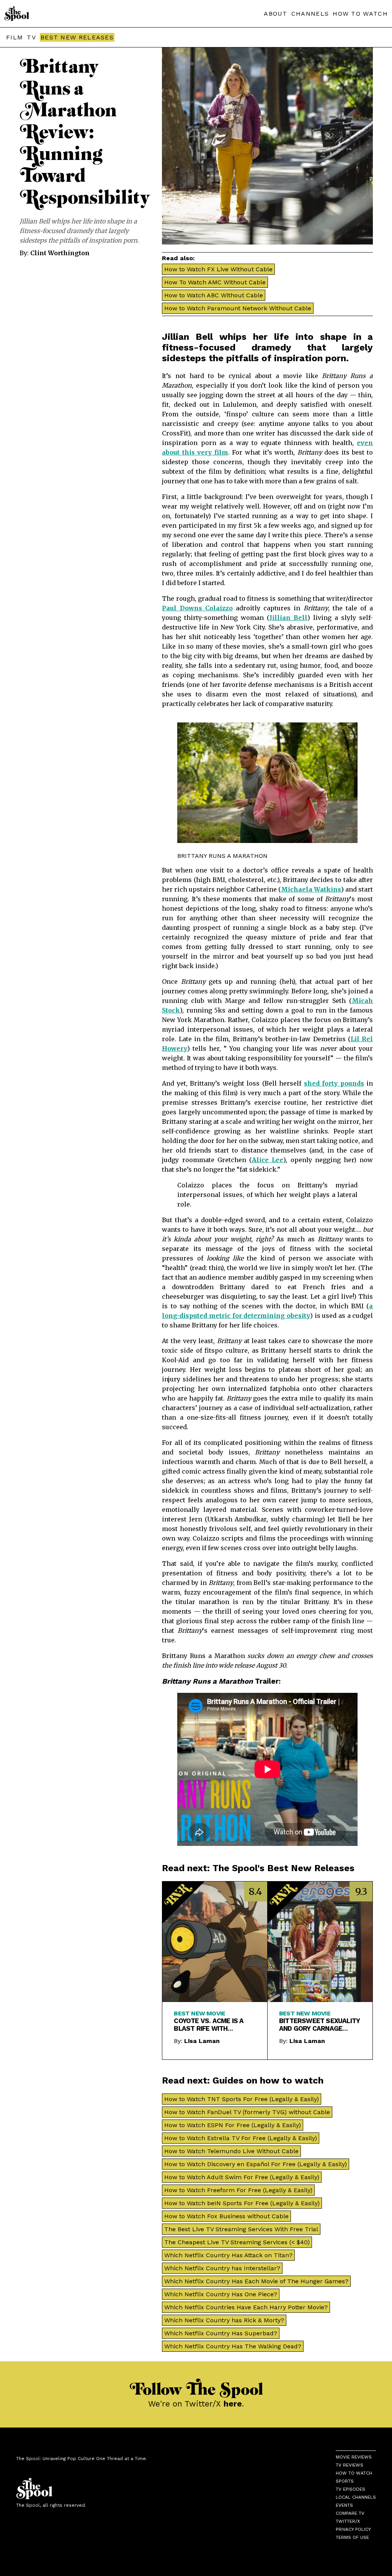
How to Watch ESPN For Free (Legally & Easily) (233, 2125)
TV (31, 37)
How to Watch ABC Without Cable (214, 295)
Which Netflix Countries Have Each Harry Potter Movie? (246, 2307)
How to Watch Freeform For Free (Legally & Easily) (238, 2190)
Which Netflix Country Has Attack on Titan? (228, 2255)
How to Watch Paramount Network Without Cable (238, 308)
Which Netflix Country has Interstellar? (222, 2268)
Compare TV (350, 2513)
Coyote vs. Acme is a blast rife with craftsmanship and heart (209, 2025)
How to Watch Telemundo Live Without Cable (231, 2151)
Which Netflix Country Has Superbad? (221, 2333)
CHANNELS (310, 14)
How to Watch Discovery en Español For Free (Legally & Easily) (256, 2164)
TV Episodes (350, 2489)
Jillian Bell (288, 618)
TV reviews (350, 2465)
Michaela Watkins (311, 889)
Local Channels (356, 2497)
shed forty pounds (334, 1083)
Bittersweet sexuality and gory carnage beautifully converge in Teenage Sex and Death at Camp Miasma (319, 2025)
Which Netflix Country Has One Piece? (221, 2294)
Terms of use (352, 2537)
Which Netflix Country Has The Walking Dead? (233, 2346)
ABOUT (276, 14)
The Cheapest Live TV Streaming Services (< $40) (237, 2242)
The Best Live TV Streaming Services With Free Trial (241, 2229)
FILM (15, 37)
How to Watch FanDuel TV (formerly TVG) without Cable (247, 2112)
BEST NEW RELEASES (77, 37)
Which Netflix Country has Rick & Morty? (224, 2320)
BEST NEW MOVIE (199, 2013)
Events (344, 2505)
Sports (345, 2481)
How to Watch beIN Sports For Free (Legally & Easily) (242, 2203)
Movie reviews (354, 2457)
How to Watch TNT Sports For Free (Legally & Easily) (242, 2099)
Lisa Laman (202, 2041)
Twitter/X (348, 2521)
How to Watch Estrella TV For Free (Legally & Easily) (241, 2138)
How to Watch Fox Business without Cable (226, 2216)
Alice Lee (268, 1160)
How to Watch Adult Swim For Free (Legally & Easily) (242, 2177)
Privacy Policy (353, 2529)
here (233, 2404)
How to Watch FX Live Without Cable (218, 269)
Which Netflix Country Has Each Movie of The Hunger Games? (256, 2281)
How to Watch (354, 2473)
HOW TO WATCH (360, 14)
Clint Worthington (60, 253)
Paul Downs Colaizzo (197, 608)
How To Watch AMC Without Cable (215, 282)
